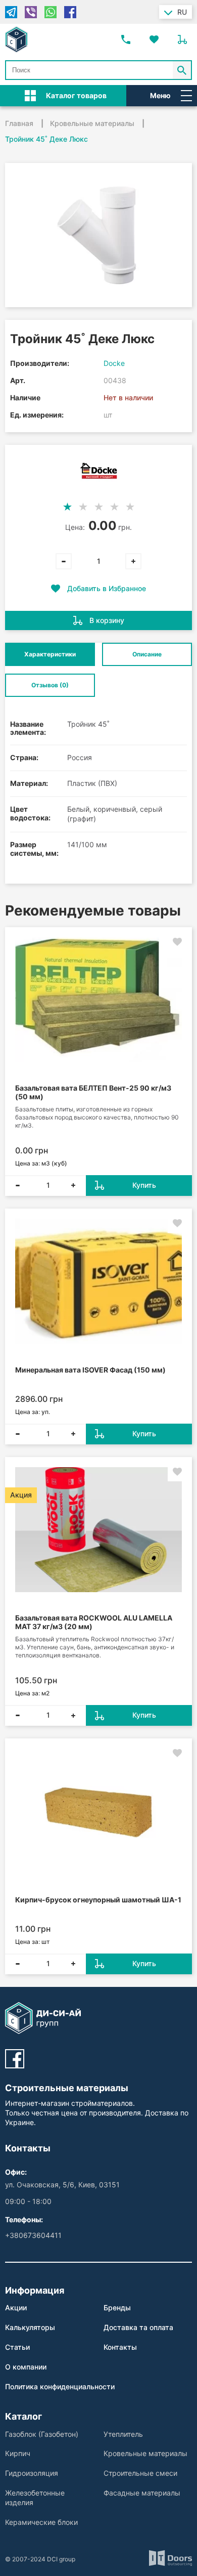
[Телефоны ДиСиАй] (126, 39)
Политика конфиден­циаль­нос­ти (60, 2386)
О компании (26, 2367)
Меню (160, 95)
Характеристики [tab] (50, 654)
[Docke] (99, 471)
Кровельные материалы (145, 2453)
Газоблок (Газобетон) (42, 2434)
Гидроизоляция (32, 2473)
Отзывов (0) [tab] (50, 685)
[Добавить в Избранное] (177, 942)
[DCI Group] (16, 39)
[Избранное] (154, 39)
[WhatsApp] (51, 12)
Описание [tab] (147, 654)
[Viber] (31, 12)
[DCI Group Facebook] (15, 2059)
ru (182, 12)
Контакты (120, 2347)
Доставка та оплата (138, 2327)
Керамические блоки (41, 2522)
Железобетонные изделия (35, 2498)
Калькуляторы (30, 2327)
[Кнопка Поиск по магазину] (182, 70)
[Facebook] (70, 12)
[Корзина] (182, 39)
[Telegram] (11, 12)
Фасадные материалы (142, 2493)
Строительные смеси (140, 2473)
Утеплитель (123, 2434)
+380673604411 (33, 2235)
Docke (114, 363)
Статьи (17, 2347)
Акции (16, 2308)
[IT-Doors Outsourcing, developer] (170, 2559)
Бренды (117, 2308)
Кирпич (18, 2453)
